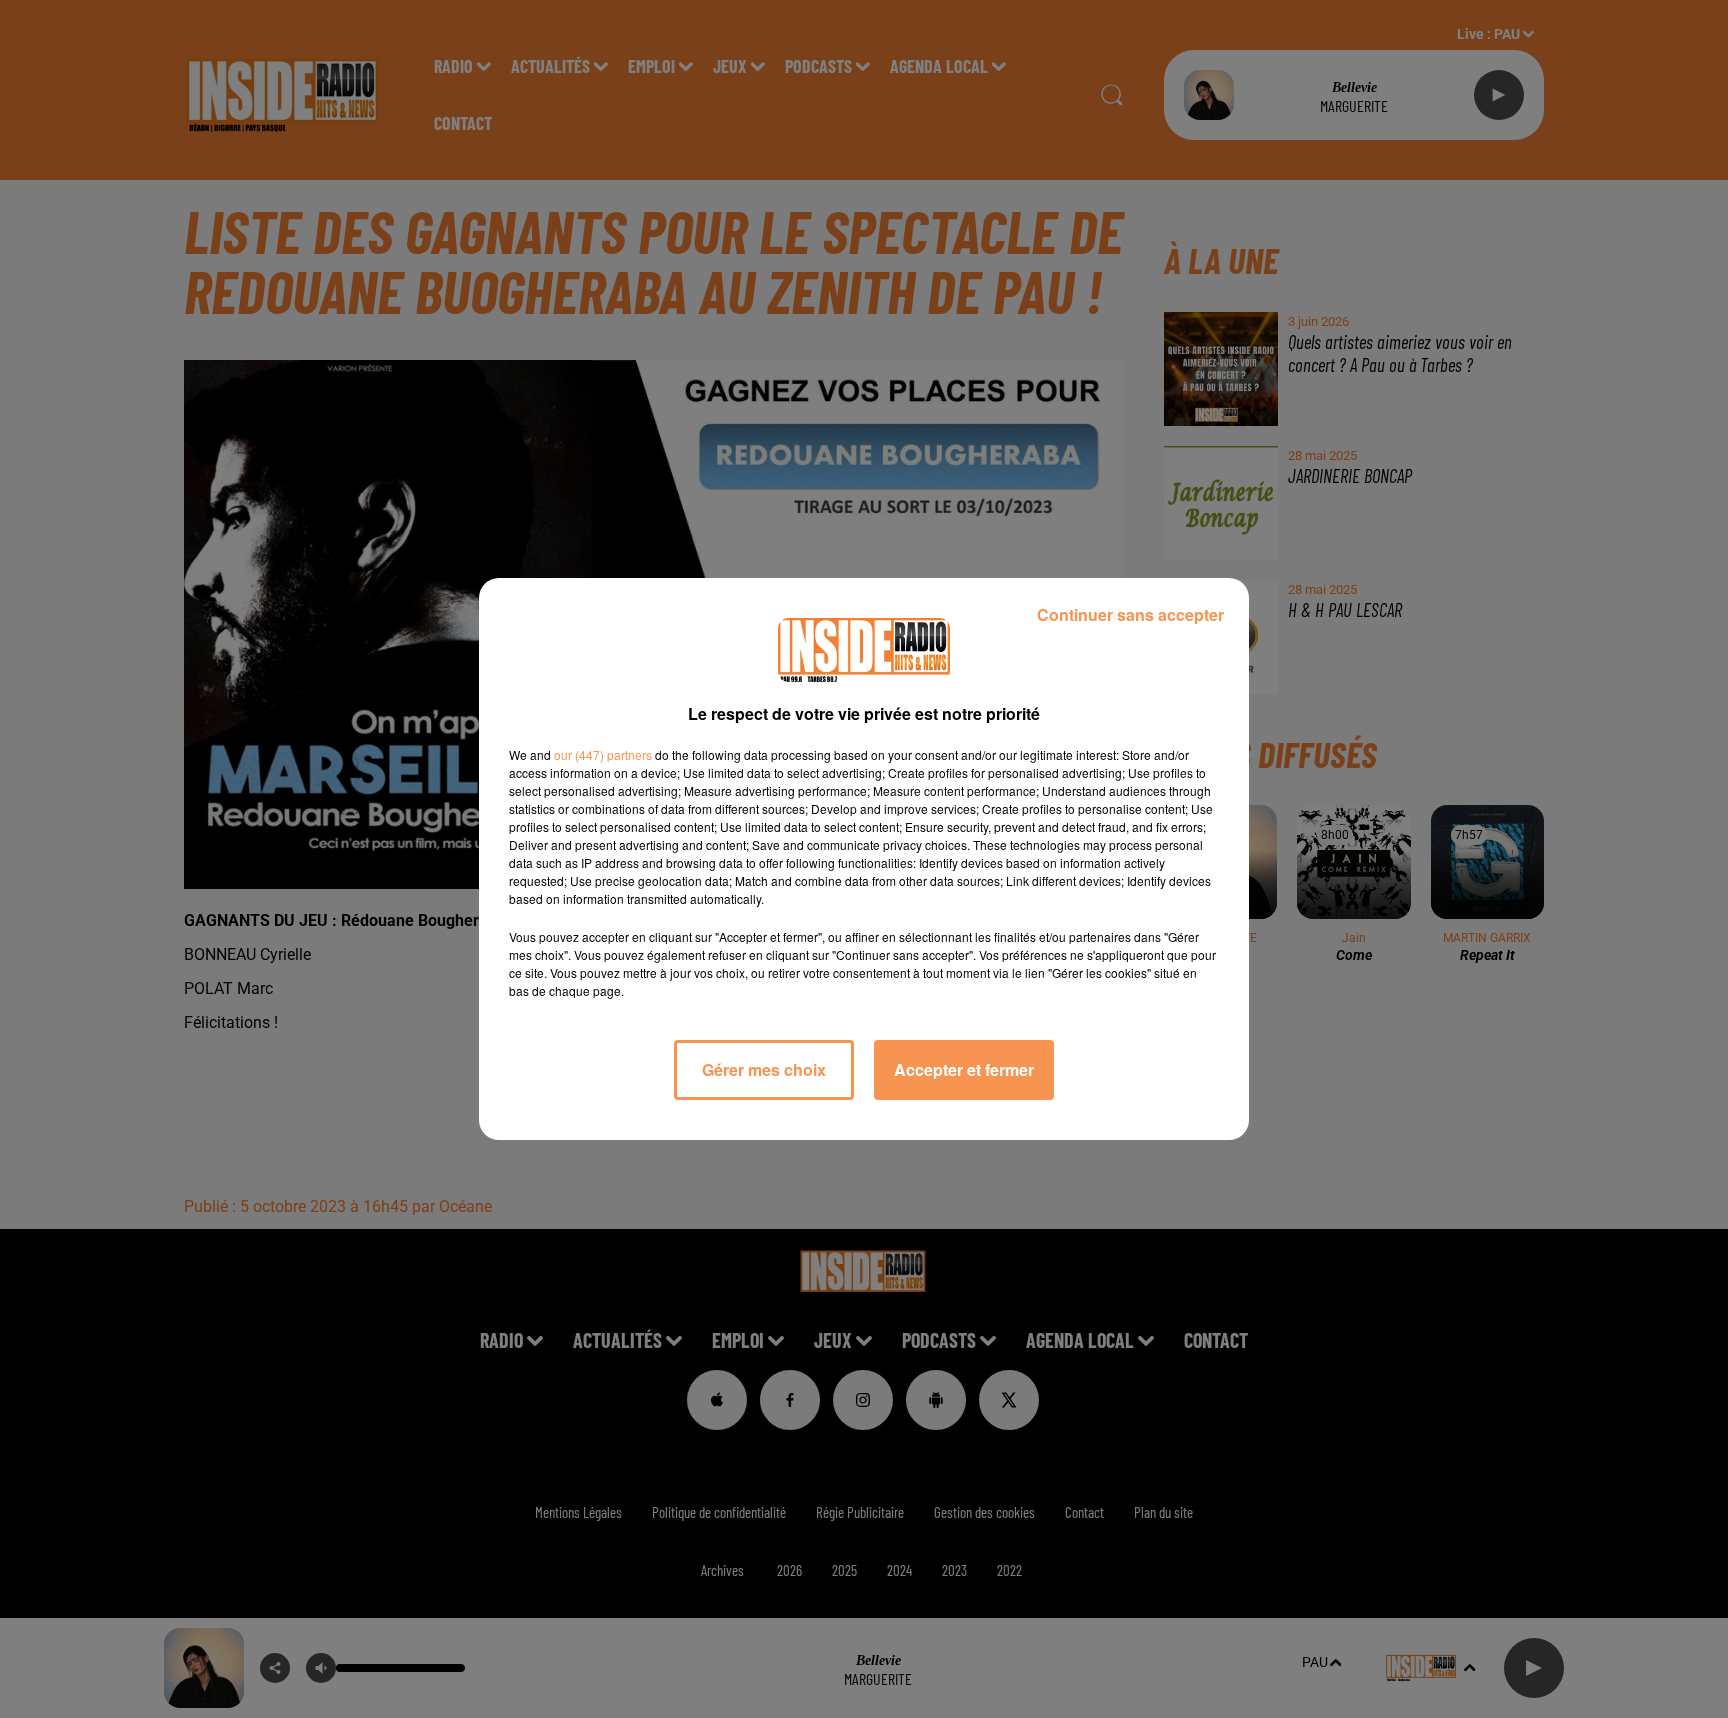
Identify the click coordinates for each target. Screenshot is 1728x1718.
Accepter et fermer (964, 1069)
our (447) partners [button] (603, 754)
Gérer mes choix (764, 1069)
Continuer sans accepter (1130, 614)
